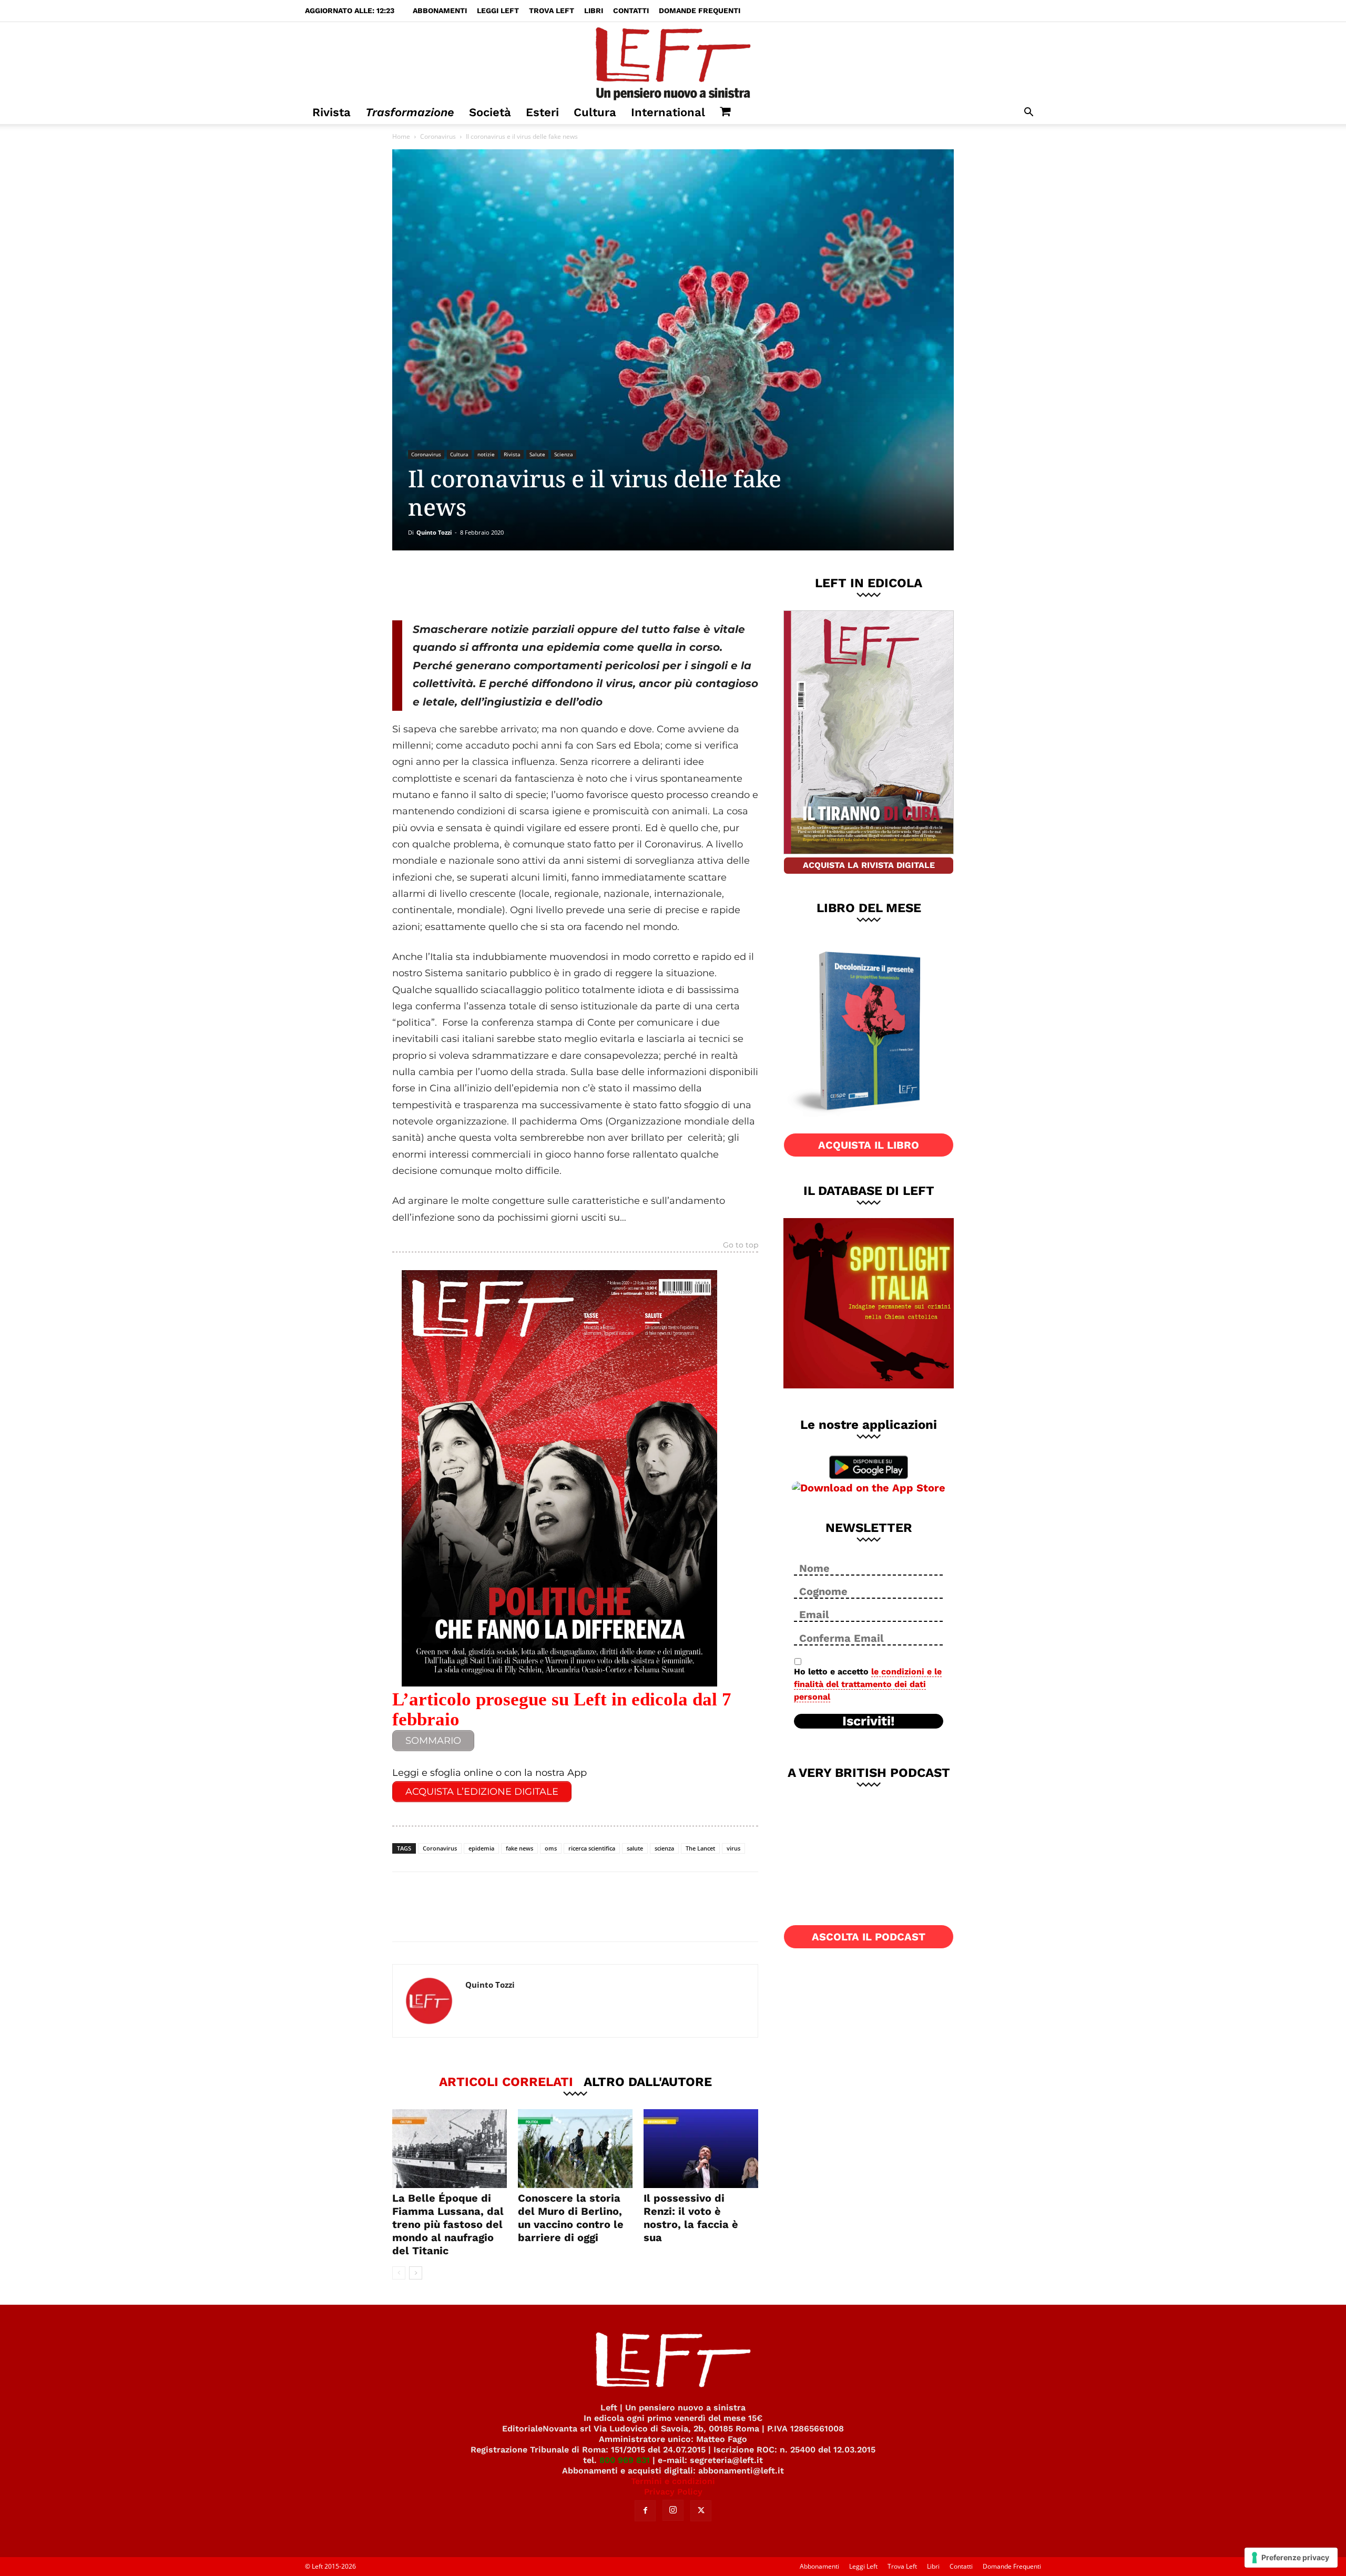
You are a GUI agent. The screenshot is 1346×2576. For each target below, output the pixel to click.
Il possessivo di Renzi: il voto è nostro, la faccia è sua (691, 2218)
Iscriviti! (869, 1721)
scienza (664, 1848)
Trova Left (552, 11)
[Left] (673, 62)
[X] (502, 585)
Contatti (631, 11)
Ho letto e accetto (868, 1684)
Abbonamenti (440, 11)
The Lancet (700, 1848)
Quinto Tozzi (434, 532)
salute (635, 1848)
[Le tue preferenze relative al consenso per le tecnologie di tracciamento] (1291, 2558)
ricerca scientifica (592, 1848)
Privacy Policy (673, 2492)
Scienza (564, 454)
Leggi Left (498, 11)
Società (490, 112)
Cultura (595, 112)
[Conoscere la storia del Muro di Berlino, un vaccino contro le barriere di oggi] (575, 2149)
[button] (1028, 113)
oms (551, 1848)
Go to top (741, 1245)
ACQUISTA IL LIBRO (869, 1145)
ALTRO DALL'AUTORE (648, 2081)
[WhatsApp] (537, 585)
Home (401, 136)
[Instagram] (673, 2510)
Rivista (332, 112)
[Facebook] (467, 585)
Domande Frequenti (700, 11)
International (668, 112)
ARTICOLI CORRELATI (506, 2081)
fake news (519, 1848)
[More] (572, 585)
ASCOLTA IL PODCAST (869, 1937)
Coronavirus (438, 136)
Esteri (542, 112)
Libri (594, 11)
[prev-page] (399, 2273)
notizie (486, 454)
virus (733, 1848)
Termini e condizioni (673, 2481)
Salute (537, 454)
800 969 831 (625, 2460)
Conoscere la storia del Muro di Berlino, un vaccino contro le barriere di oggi (571, 2218)
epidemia (481, 1848)
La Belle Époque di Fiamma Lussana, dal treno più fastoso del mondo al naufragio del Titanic (448, 2224)
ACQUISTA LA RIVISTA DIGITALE (869, 865)
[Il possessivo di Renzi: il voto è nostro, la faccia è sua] (701, 2149)
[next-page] (416, 2273)
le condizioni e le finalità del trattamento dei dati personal (868, 1684)
